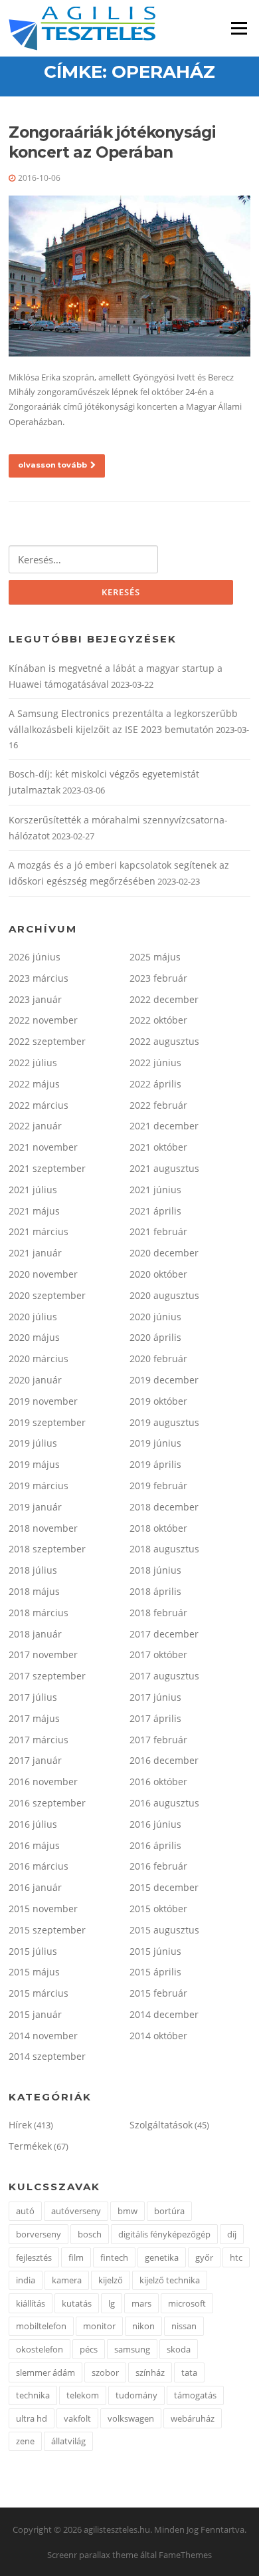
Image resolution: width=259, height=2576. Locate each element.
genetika (162, 2257)
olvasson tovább (52, 465)
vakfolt (77, 2418)
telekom (83, 2395)
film (76, 2257)
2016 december (164, 1760)
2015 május (34, 1972)
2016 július (33, 1824)
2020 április (155, 1337)
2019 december (164, 1380)
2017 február (158, 1740)
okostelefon (40, 2349)
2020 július (33, 1317)
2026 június (35, 957)
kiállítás (31, 2303)
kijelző (111, 2280)
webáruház (193, 2418)
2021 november (43, 1147)
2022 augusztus (164, 1041)
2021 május (34, 1211)
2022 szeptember (47, 1041)
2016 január (35, 1887)
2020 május (34, 1337)
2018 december (164, 1507)
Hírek (20, 2125)
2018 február (158, 1613)
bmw (128, 2211)
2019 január (35, 1507)
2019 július (33, 1443)
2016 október (158, 1782)
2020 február (158, 1359)
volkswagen (131, 2418)
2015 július (33, 1951)
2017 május (34, 1718)
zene (25, 2441)
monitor (99, 2326)
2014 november (43, 2036)
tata (189, 2372)
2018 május (34, 1591)
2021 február (158, 1231)
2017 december (164, 1634)
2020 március (39, 1359)
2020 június (155, 1317)
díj (232, 2234)
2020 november (43, 1274)
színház (150, 2372)
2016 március (39, 1866)
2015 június (155, 1951)
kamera (67, 2280)
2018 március (39, 1613)
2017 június (155, 1697)
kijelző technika (170, 2280)
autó (25, 2211)
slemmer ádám (45, 2372)
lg (112, 2303)
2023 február (158, 978)
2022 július (33, 1063)
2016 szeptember (47, 1803)
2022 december (164, 999)
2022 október (158, 1020)
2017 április (155, 1718)
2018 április (155, 1591)
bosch (90, 2234)
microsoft (187, 2303)
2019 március (39, 1486)
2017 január (35, 1760)
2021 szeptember (47, 1168)
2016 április (155, 1845)
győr (204, 2257)
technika (33, 2395)
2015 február (158, 1993)
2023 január (35, 999)
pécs (89, 2349)
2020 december (164, 1253)
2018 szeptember (47, 1549)
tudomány (136, 2395)
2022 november (43, 1020)
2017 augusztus (164, 1676)
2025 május (155, 957)
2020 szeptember (47, 1295)
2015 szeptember (47, 1930)
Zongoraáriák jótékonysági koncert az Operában (112, 142)
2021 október (158, 1147)
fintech (114, 2257)
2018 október (158, 1528)
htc (236, 2257)
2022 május (34, 1084)
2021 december (164, 1126)
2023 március (39, 978)
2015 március (39, 1993)
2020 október (158, 1274)
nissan (184, 2326)
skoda (179, 2349)
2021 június (155, 1190)
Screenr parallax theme (93, 2555)
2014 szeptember (47, 2056)
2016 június (155, 1824)
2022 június (155, 1063)
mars (141, 2303)
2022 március (39, 1105)
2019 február (158, 1486)
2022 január (35, 1126)
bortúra (169, 2211)
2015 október (158, 1909)
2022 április (155, 1084)
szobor (105, 2372)
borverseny (39, 2234)
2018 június (155, 1570)
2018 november (43, 1528)
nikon (143, 2326)
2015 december (164, 1887)
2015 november (43, 1909)
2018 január (35, 1634)
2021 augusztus (164, 1168)
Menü (239, 28)
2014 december (164, 2014)
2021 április (155, 1211)
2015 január (35, 2014)
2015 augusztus (164, 1930)
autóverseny (76, 2211)
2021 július (33, 1190)
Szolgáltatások (161, 2125)
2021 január (35, 1253)
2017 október (158, 1654)
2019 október (158, 1401)
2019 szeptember (47, 1422)
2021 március (39, 1231)
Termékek (30, 2146)
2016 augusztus (164, 1803)
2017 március (39, 1740)
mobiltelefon (41, 2326)
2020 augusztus (164, 1295)
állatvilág (68, 2441)
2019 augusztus (164, 1422)
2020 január (35, 1380)
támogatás (195, 2395)
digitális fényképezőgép (164, 2234)
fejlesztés (34, 2257)
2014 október (158, 2036)
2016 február (158, 1866)
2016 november (43, 1782)
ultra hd (32, 2418)
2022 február (158, 1105)
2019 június (155, 1443)
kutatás (77, 2303)
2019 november (43, 1401)
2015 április (155, 1972)
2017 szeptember (47, 1676)
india (26, 2280)
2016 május (34, 1845)
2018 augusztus (164, 1549)
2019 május (34, 1464)
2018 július (33, 1570)
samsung (132, 2349)
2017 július (33, 1697)
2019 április (155, 1464)
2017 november (43, 1654)
